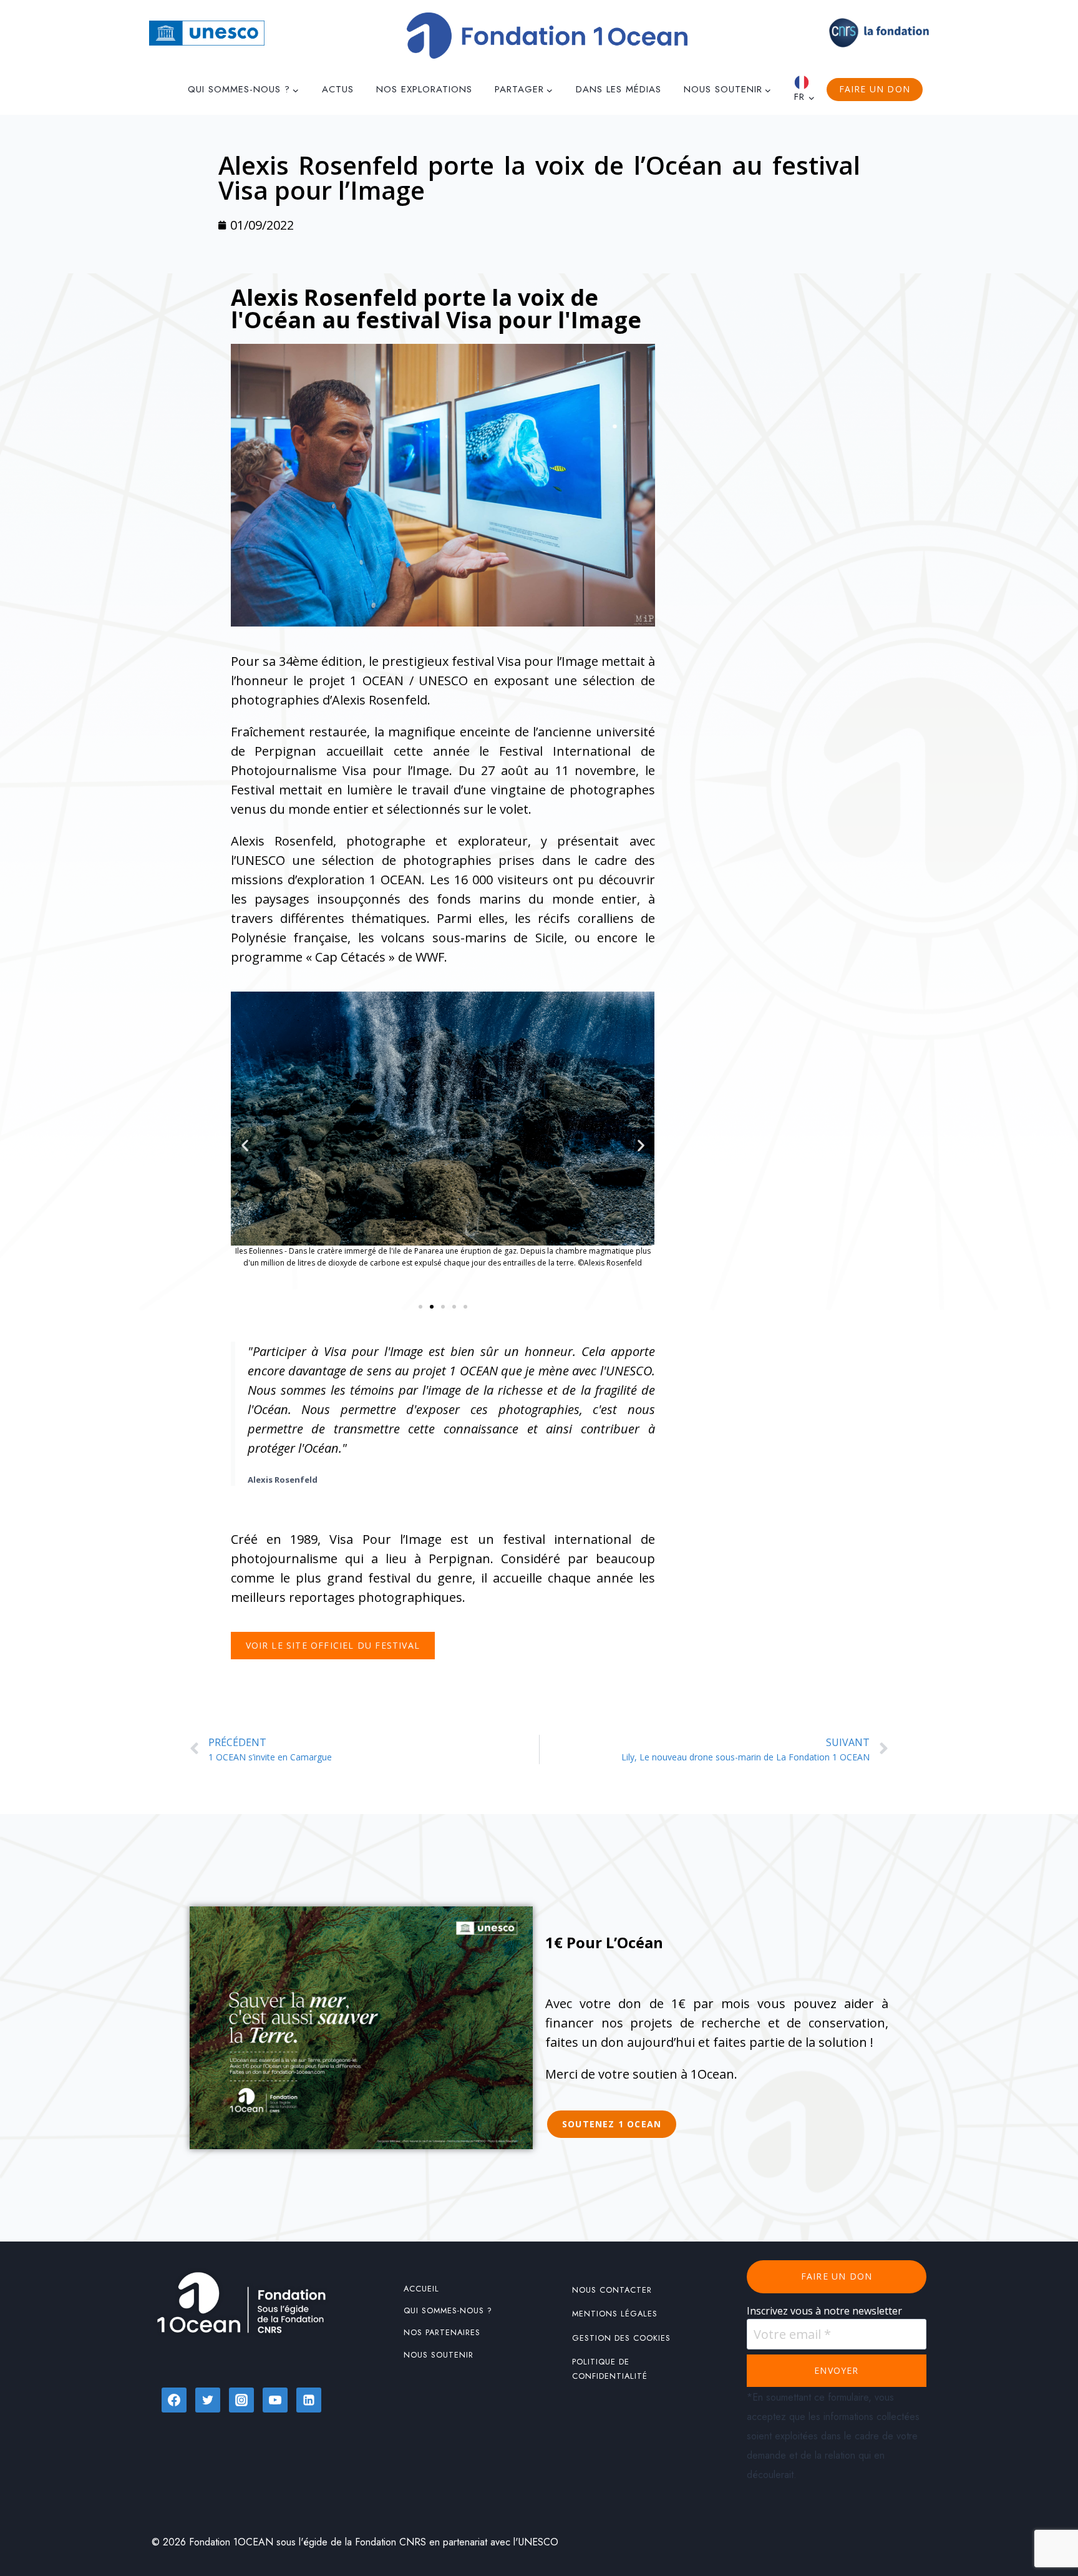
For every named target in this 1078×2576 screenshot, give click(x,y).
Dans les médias (619, 89)
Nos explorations (424, 89)
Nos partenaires (442, 2332)
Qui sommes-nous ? (448, 2310)
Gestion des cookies (621, 2338)
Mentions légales (615, 2314)
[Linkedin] (309, 2400)
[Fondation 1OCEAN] (547, 36)
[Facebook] (174, 2400)
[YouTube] (275, 2400)
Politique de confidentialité (610, 2369)
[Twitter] (208, 2400)
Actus (338, 89)
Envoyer (836, 2370)
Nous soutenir (439, 2355)
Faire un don (875, 89)
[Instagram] (241, 2400)
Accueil (421, 2289)
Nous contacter (612, 2290)
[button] (245, 1145)
